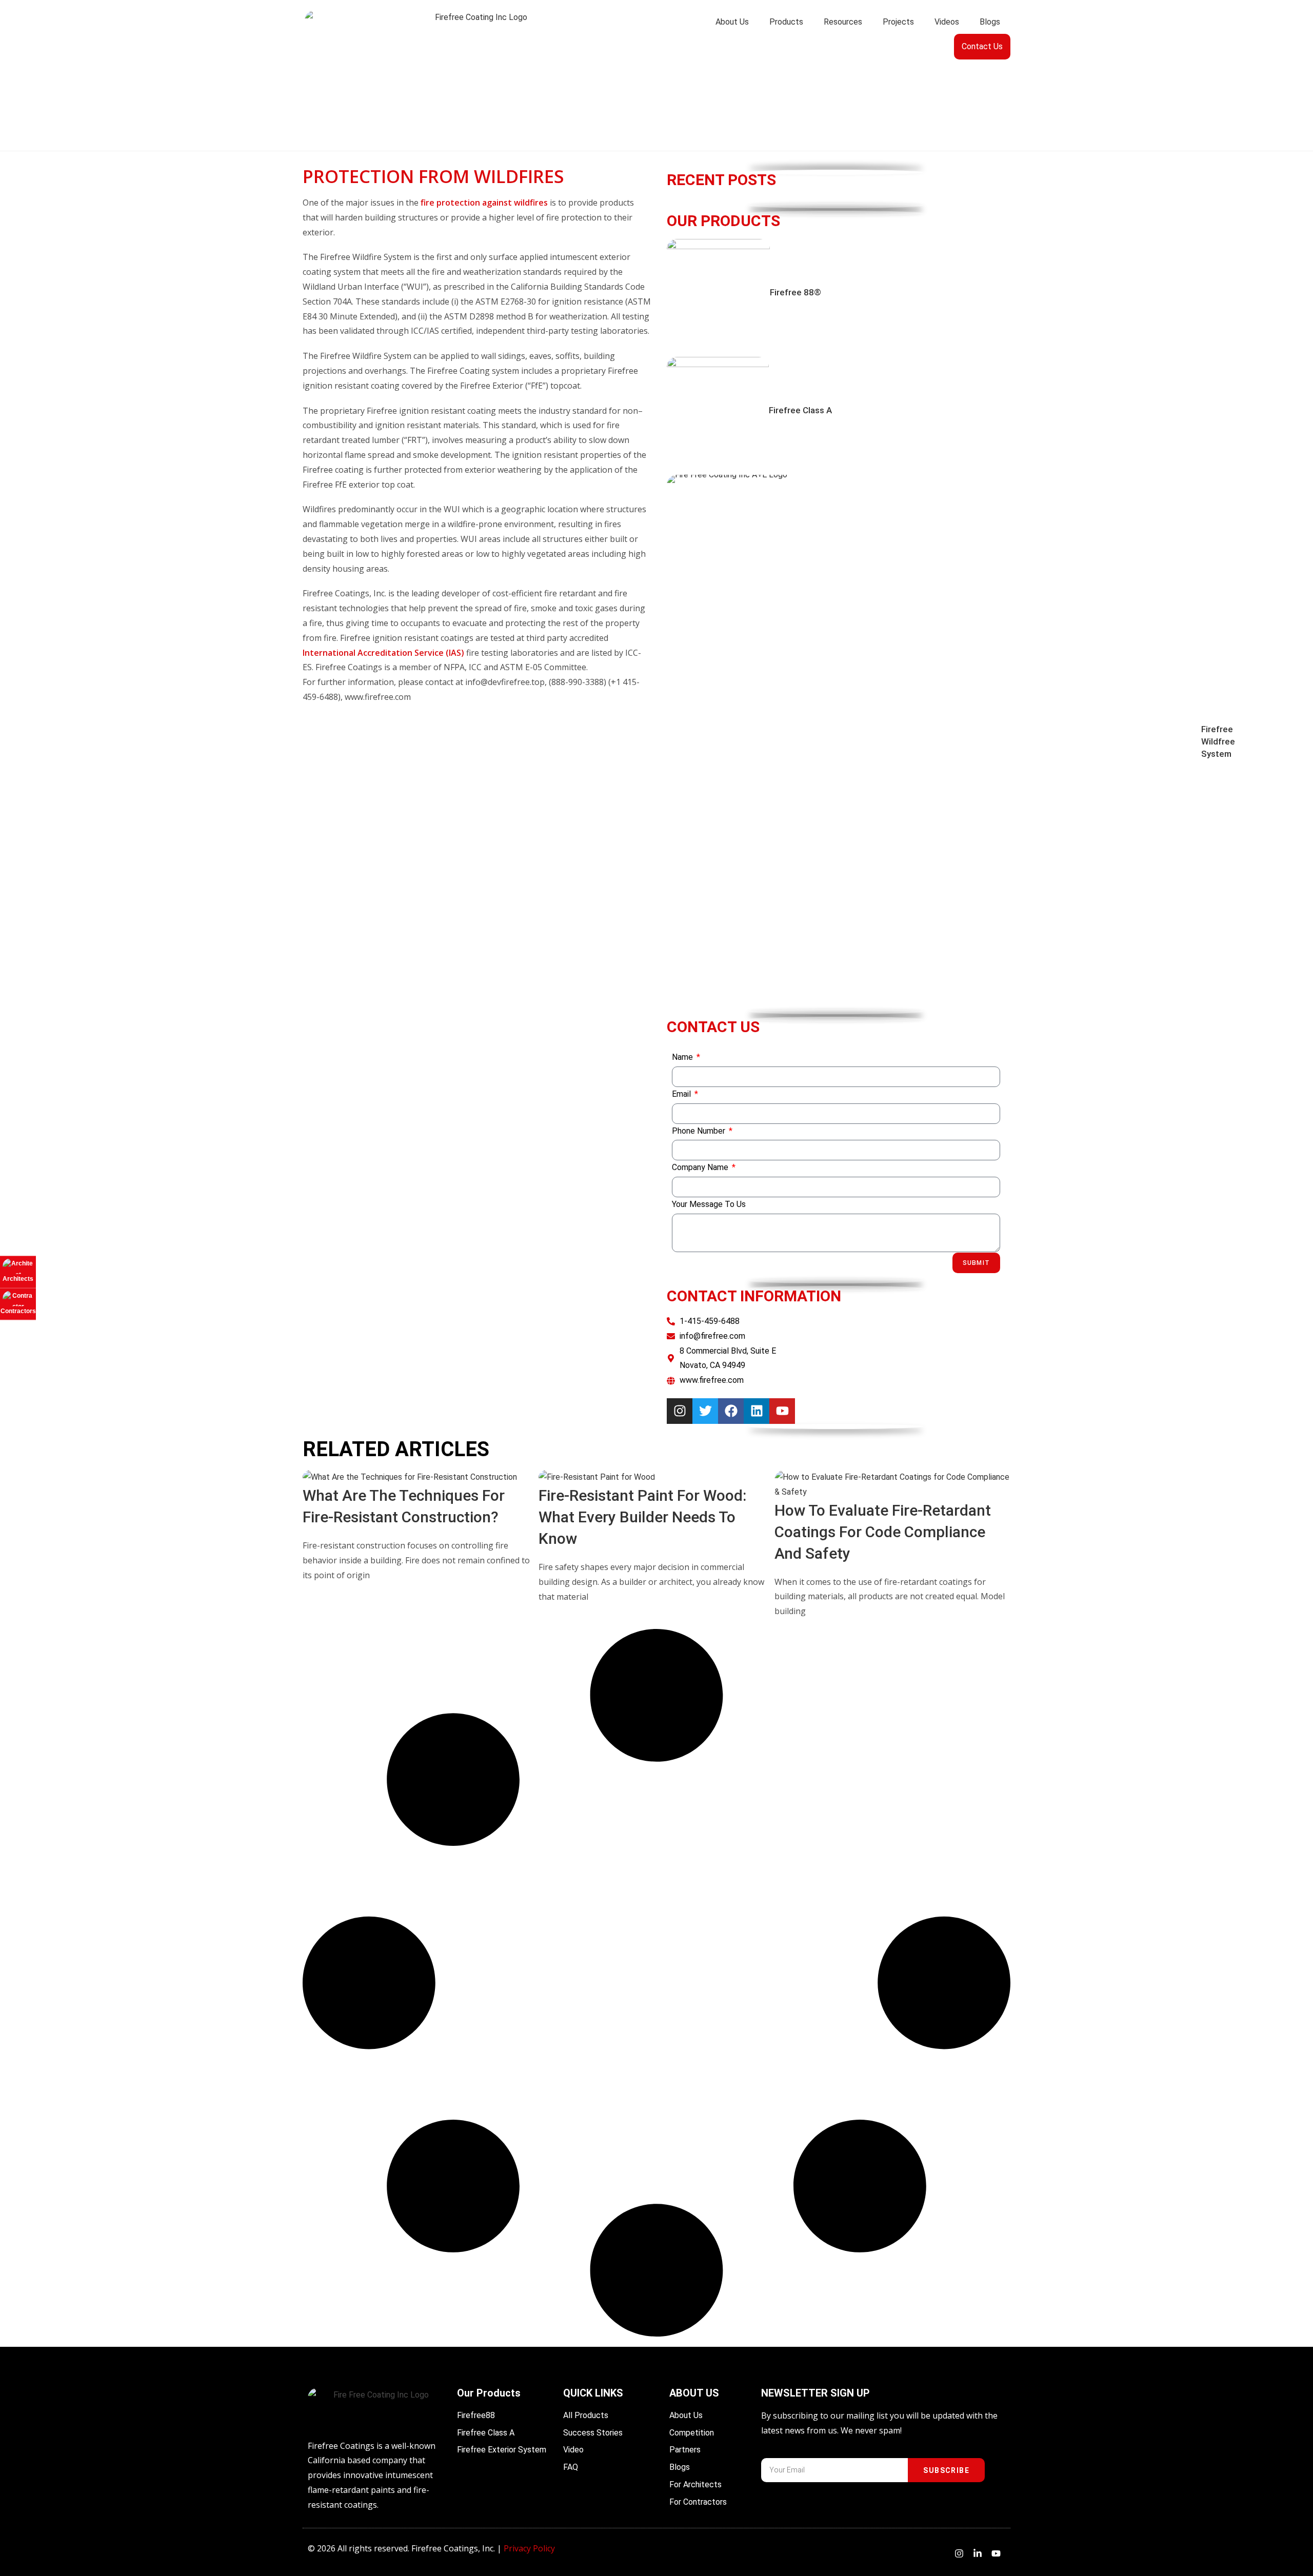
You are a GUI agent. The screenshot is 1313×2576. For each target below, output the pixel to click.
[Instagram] (680, 1411)
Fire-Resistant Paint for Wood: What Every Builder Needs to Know (642, 1517)
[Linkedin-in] (978, 2553)
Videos (947, 22)
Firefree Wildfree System (1218, 741)
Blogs (990, 22)
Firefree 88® (795, 292)
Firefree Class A (800, 410)
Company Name (701, 1167)
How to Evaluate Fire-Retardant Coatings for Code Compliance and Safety (883, 1532)
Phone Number (700, 1131)
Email (682, 1094)
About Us (732, 22)
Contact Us (982, 46)
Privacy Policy (529, 2548)
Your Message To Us (709, 1204)
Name (683, 1057)
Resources (843, 22)
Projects (898, 22)
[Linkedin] (757, 1411)
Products (786, 22)
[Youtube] (782, 1411)
